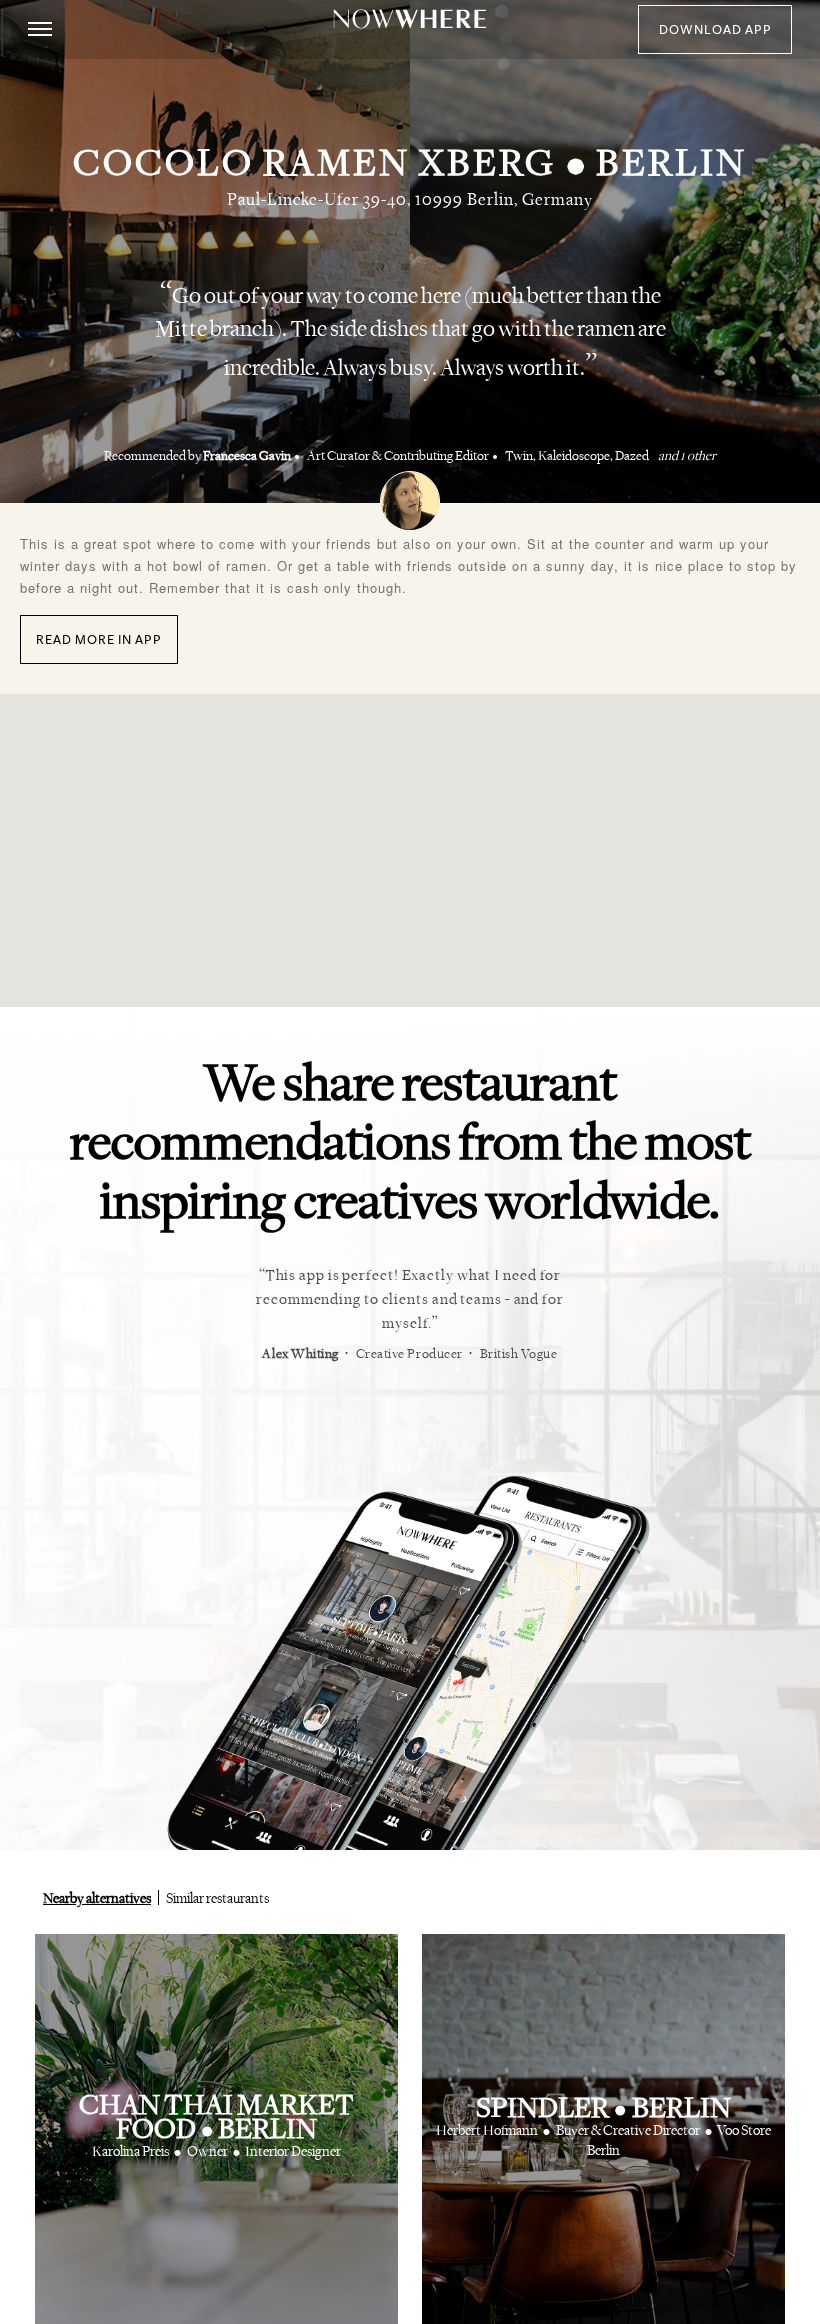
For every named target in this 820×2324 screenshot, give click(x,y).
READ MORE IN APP (99, 640)
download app (715, 30)
